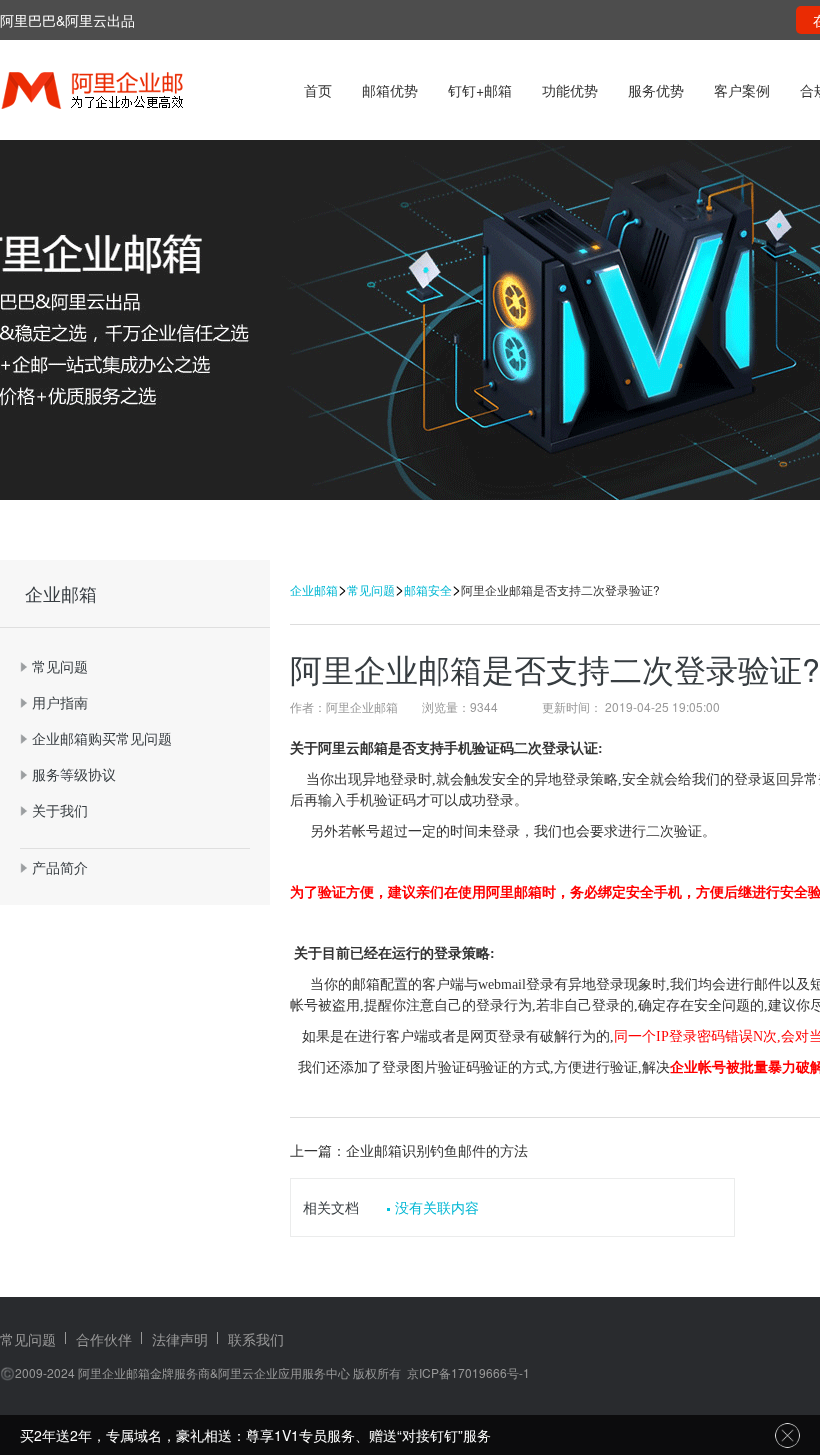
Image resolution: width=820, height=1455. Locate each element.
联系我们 (256, 1339)
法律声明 (180, 1339)
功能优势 (570, 90)
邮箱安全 (428, 589)
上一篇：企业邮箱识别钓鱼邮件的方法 (409, 1150)
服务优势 (656, 90)
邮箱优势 (390, 90)
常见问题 (371, 589)
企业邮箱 (314, 589)
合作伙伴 (104, 1339)
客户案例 (742, 90)
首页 (318, 90)
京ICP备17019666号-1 (468, 1372)
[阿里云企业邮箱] (118, 92)
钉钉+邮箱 (480, 90)
